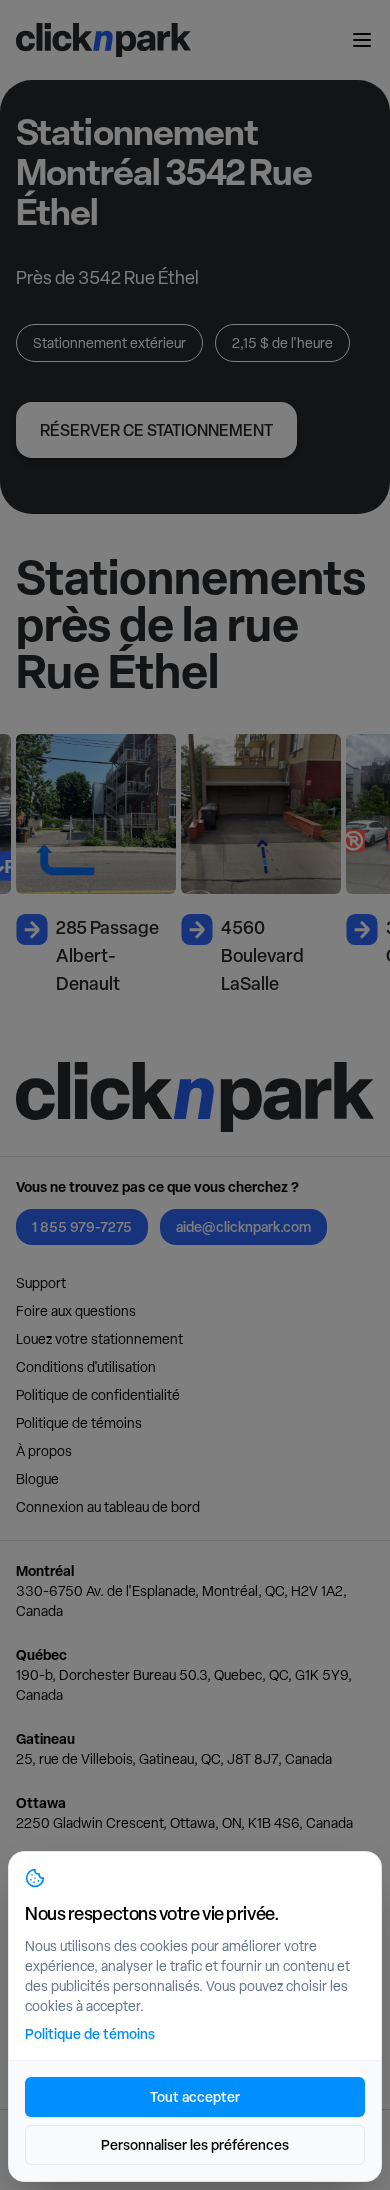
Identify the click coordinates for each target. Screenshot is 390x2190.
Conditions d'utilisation (86, 1367)
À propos (44, 1451)
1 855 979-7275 (82, 1226)
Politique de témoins (79, 1423)
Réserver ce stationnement (156, 430)
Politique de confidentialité (98, 1395)
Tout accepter (195, 2096)
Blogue (37, 1479)
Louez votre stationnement (99, 1339)
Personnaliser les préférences (195, 2144)
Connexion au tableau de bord (108, 1507)
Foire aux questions (76, 1311)
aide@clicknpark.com (243, 1226)
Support (41, 1283)
